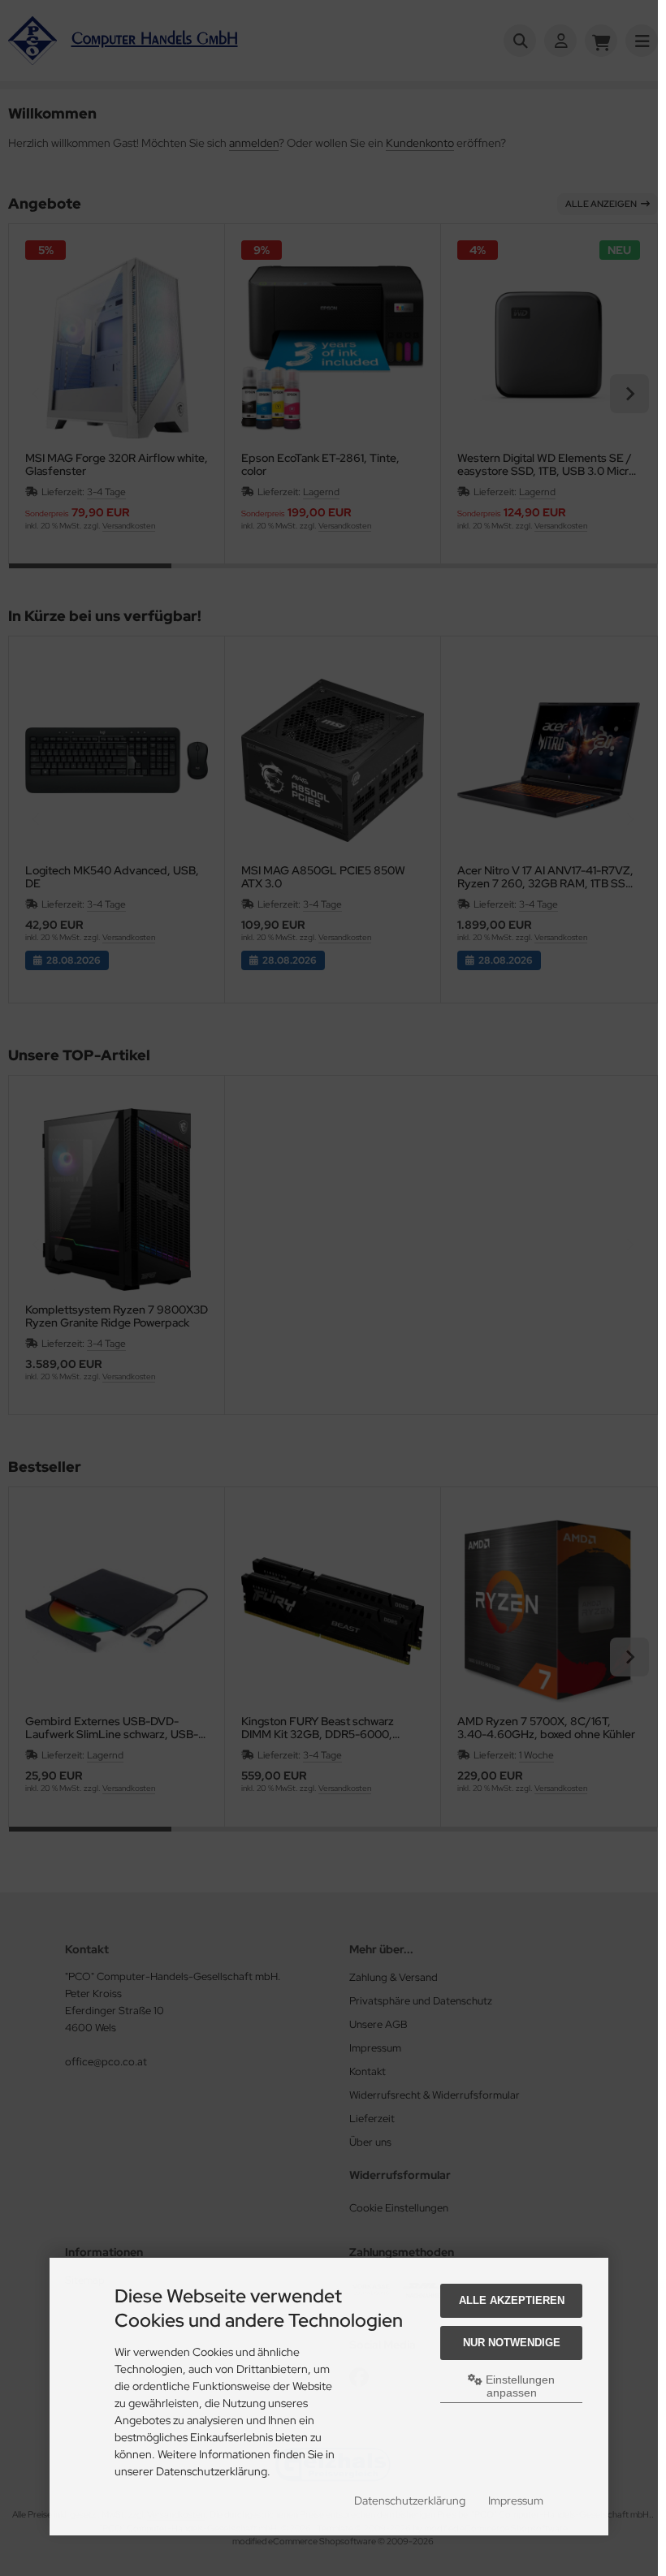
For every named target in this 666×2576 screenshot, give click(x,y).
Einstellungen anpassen (519, 2386)
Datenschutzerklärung (410, 2500)
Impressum (516, 2500)
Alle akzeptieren (512, 2300)
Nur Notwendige (512, 2343)
